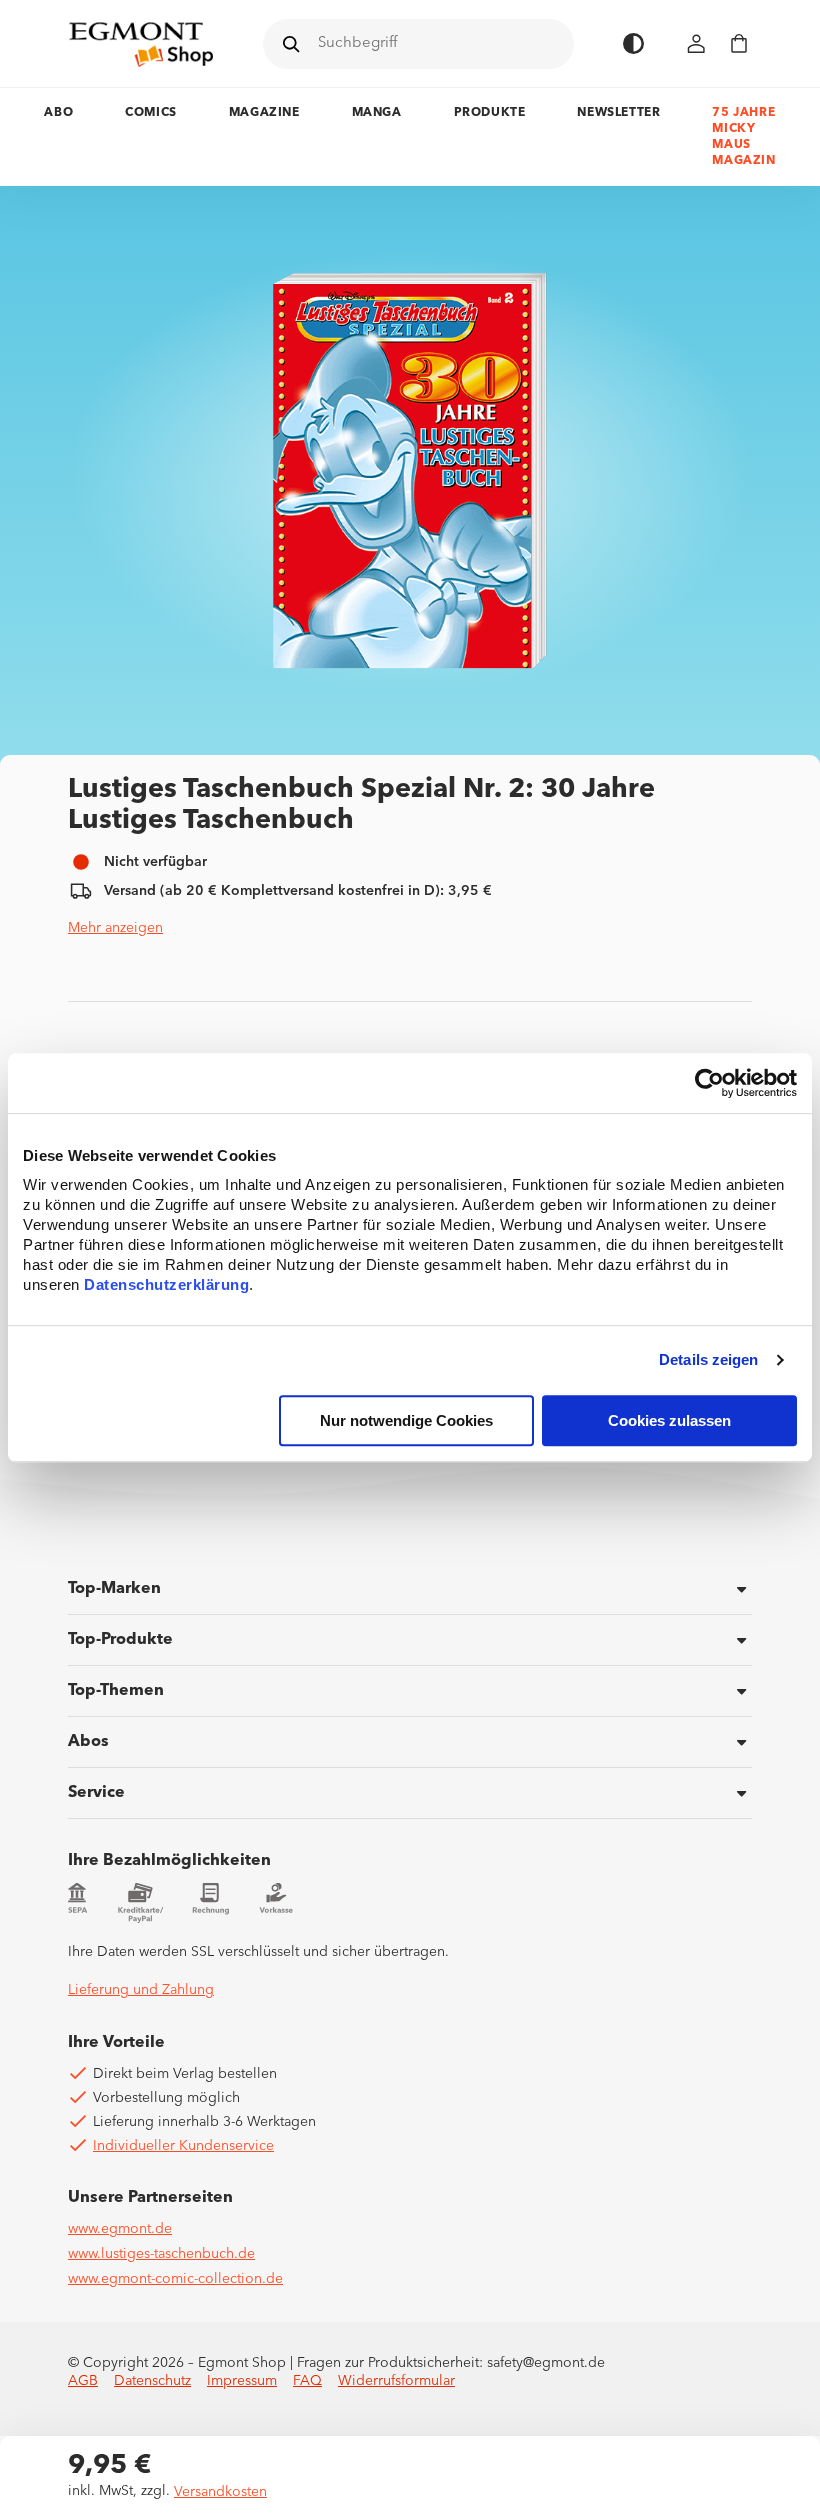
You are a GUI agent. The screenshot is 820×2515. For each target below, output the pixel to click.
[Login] (697, 43)
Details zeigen (708, 1360)
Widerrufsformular (396, 2381)
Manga (377, 113)
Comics (151, 113)
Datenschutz (152, 2381)
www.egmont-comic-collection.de (175, 2279)
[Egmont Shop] (141, 44)
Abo (58, 113)
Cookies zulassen (669, 1420)
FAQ (307, 2381)
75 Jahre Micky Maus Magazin (743, 137)
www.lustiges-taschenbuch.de (161, 2254)
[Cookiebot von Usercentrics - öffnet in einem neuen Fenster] (709, 1083)
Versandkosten (220, 2492)
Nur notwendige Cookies (406, 1420)
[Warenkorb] (739, 43)
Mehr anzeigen (115, 928)
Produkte (490, 113)
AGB (83, 2381)
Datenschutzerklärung (166, 1284)
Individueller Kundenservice (183, 2146)
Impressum (242, 2381)
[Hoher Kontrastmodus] (633, 43)
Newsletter (618, 113)
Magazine (264, 113)
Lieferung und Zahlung (141, 1990)
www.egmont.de (120, 2229)
